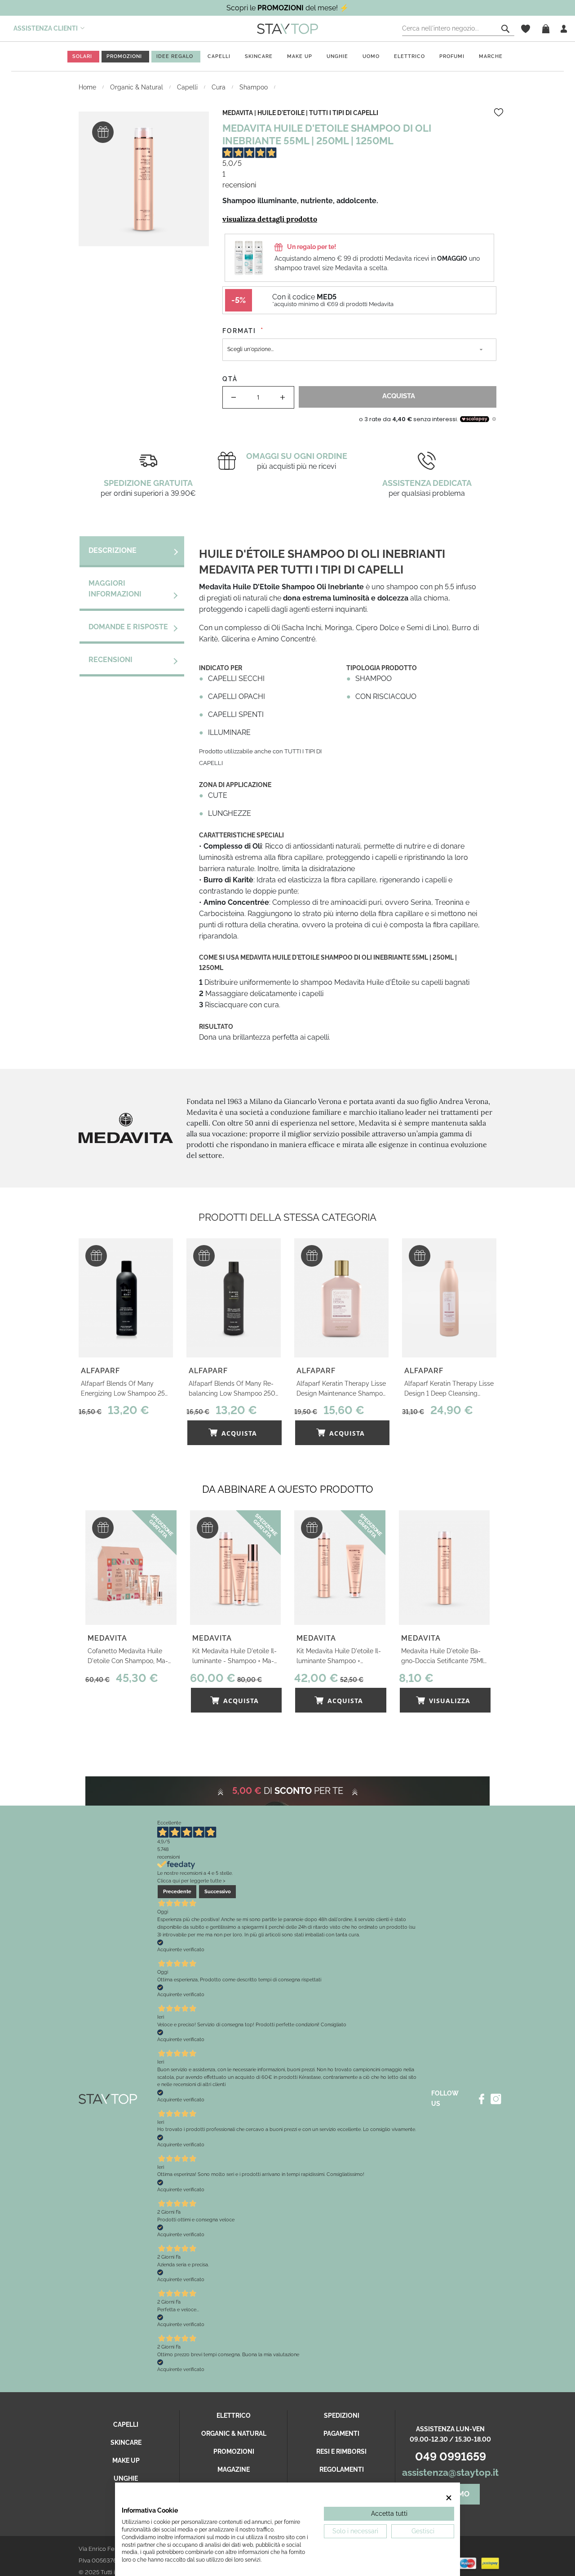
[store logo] (287, 28)
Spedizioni (342, 2416)
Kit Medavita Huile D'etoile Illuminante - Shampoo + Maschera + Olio (234, 1657)
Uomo (371, 56)
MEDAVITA (238, 113)
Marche (491, 56)
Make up (300, 56)
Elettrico (409, 56)
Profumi (452, 56)
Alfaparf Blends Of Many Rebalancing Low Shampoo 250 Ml (232, 1389)
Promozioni (234, 2451)
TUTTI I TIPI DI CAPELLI (344, 113)
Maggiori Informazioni (115, 589)
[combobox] (458, 29)
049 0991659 (451, 2456)
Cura (219, 87)
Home (88, 87)
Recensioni (111, 660)
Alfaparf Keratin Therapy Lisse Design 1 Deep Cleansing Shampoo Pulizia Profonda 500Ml (449, 1389)
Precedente (177, 1891)
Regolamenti (342, 2469)
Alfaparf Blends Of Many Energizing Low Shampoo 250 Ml (125, 1389)
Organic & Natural (137, 87)
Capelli (219, 56)
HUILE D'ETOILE (281, 113)
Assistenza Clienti (46, 28)
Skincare (259, 56)
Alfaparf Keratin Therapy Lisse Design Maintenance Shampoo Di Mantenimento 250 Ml (341, 1389)
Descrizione (113, 550)
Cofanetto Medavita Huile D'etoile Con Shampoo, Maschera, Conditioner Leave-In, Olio (130, 1657)
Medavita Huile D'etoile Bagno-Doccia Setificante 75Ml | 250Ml (444, 1657)
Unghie (337, 56)
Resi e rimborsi (341, 2451)
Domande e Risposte (128, 627)
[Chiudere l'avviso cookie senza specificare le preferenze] (449, 2498)
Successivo (218, 1891)
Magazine (234, 2469)
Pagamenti (341, 2434)
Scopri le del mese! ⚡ (287, 8)
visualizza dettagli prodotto (270, 219)
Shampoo (254, 87)
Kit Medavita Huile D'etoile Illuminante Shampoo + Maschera (339, 1657)
